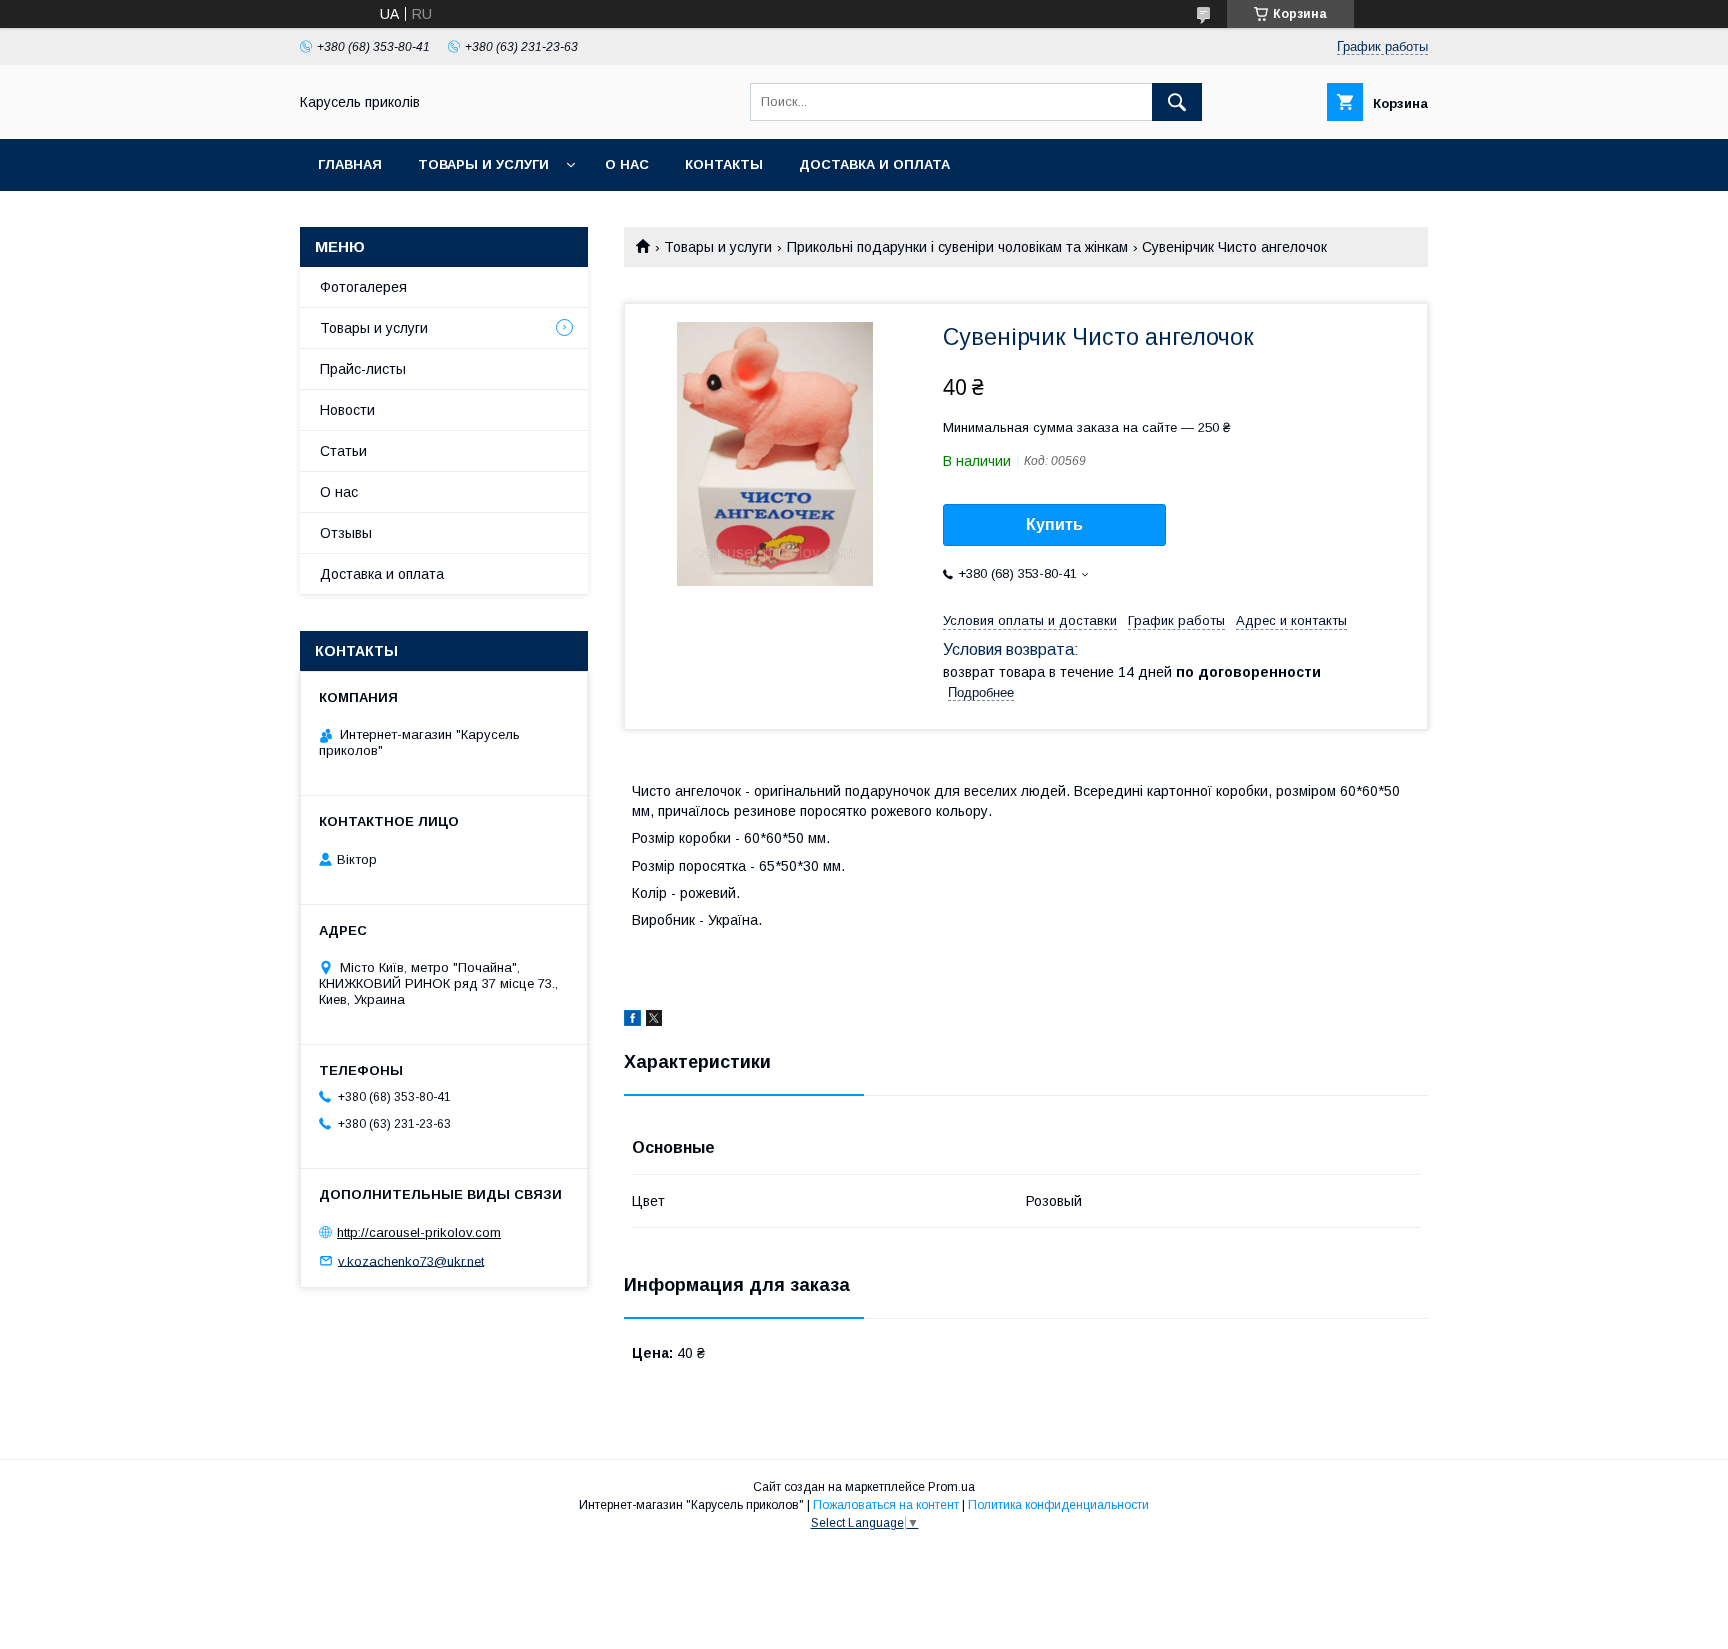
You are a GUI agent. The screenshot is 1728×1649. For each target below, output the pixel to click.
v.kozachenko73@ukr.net (411, 1260)
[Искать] (1177, 102)
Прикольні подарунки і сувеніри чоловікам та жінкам (957, 247)
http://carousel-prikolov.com (419, 1232)
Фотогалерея (363, 287)
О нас (627, 164)
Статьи (343, 451)
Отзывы (346, 533)
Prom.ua (951, 1487)
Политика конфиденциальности (1058, 1505)
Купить (1054, 524)
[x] (654, 1021)
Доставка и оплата (874, 164)
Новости (347, 410)
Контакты (724, 164)
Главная (350, 164)
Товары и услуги (483, 164)
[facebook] (632, 1021)
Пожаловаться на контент (886, 1505)
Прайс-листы (363, 369)
